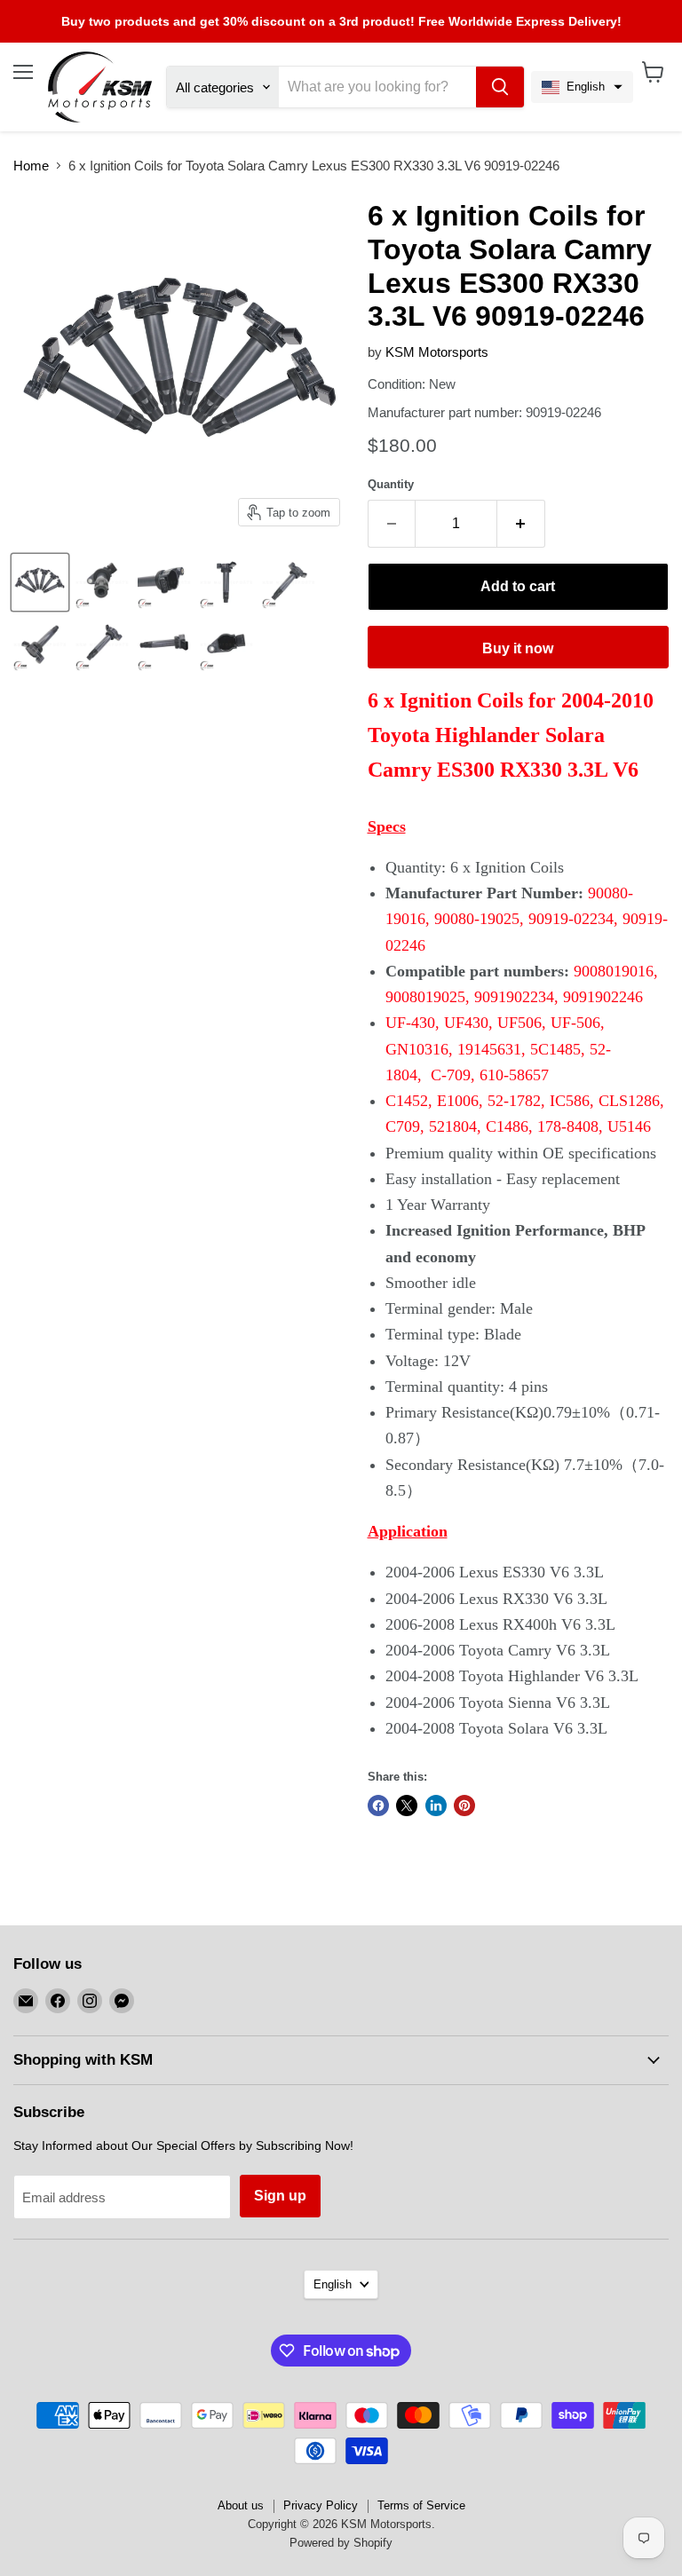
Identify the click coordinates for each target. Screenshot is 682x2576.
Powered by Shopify (341, 2543)
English (333, 2284)
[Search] (500, 87)
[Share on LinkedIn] (436, 1806)
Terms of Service (421, 2505)
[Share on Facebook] (378, 1806)
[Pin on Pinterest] (464, 1806)
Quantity (391, 484)
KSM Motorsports (437, 352)
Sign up (280, 2196)
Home (31, 166)
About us (241, 2505)
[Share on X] (407, 1806)
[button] (582, 87)
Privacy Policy (321, 2505)
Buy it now (518, 648)
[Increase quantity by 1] (521, 524)
